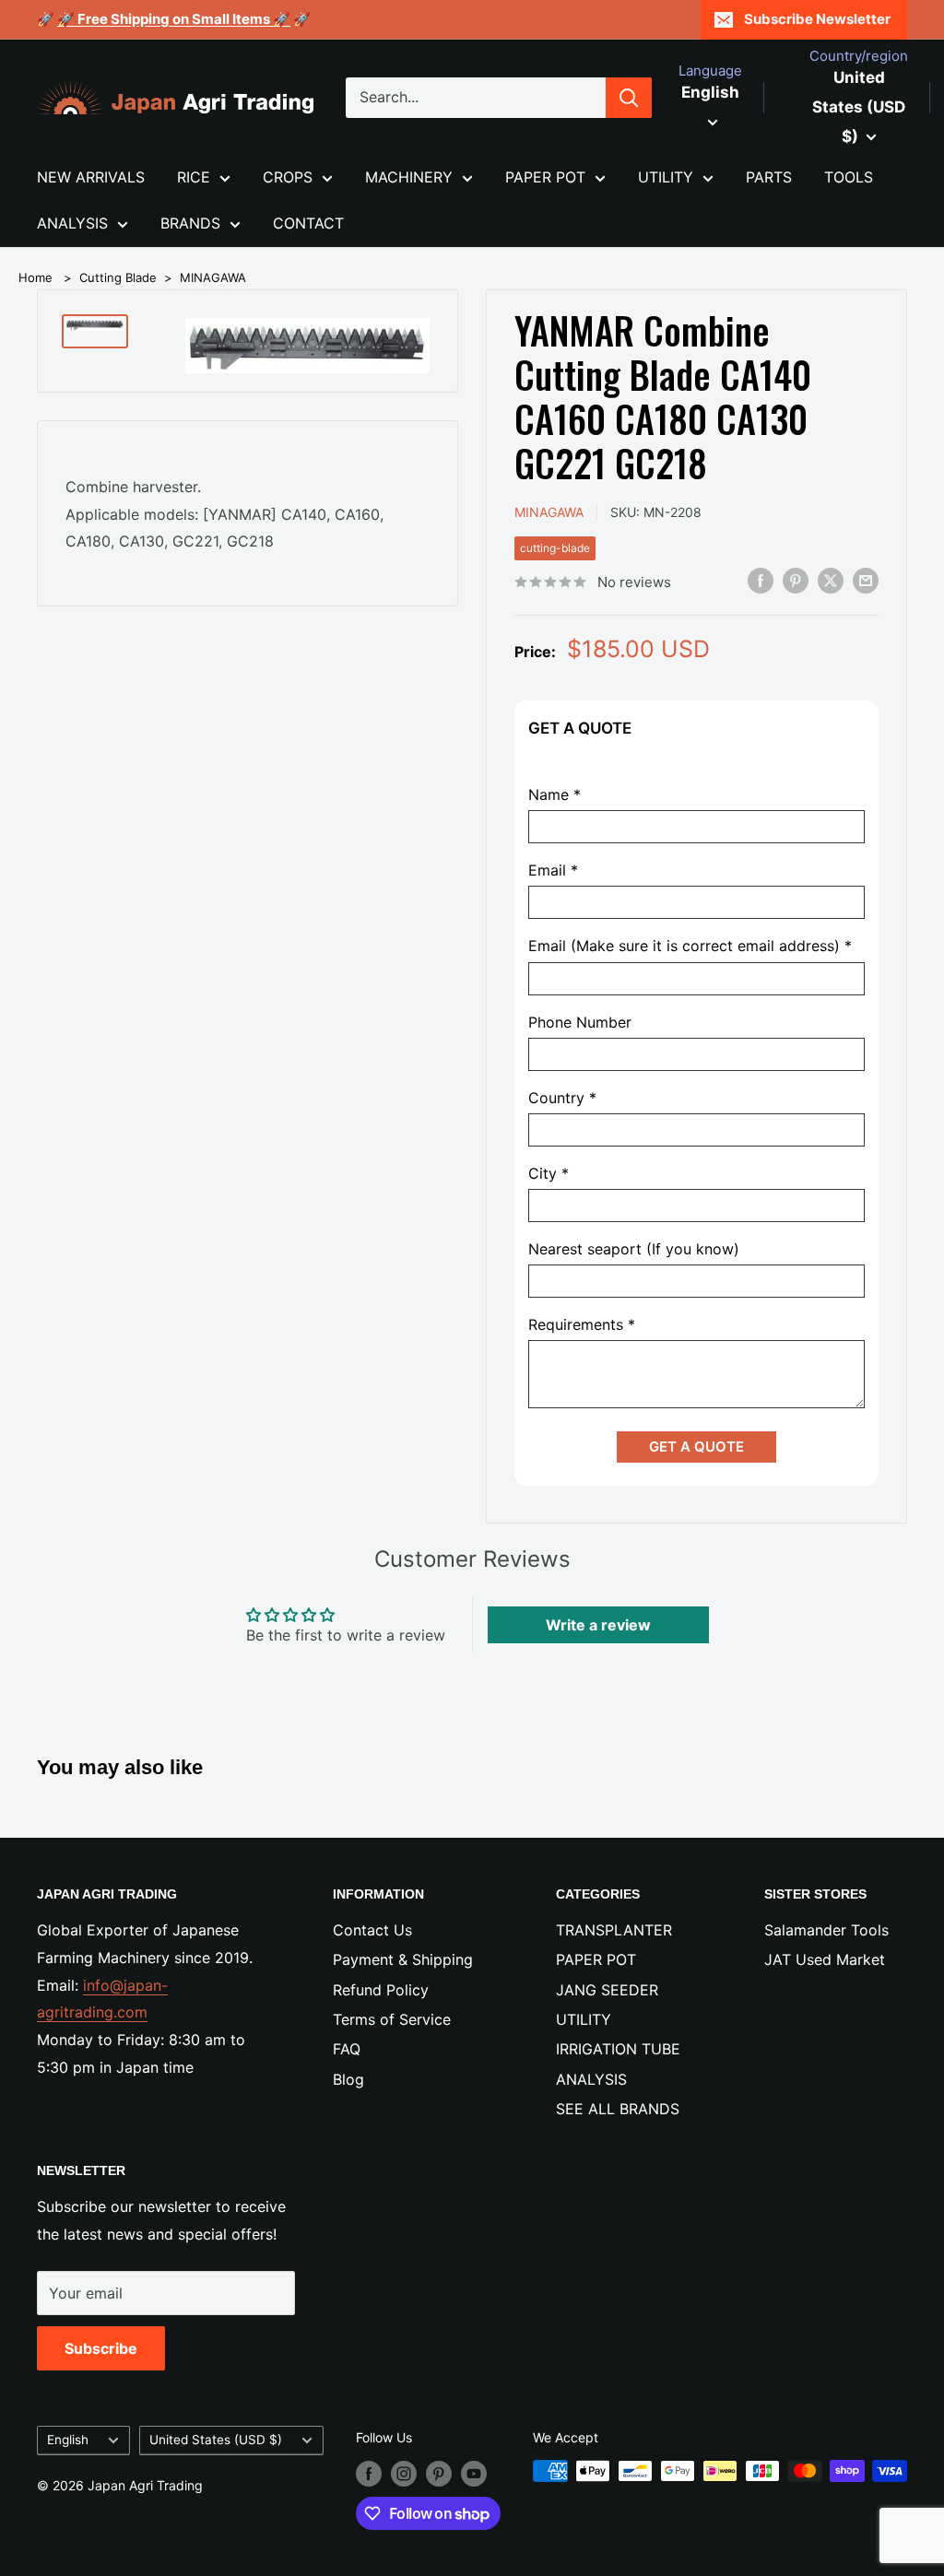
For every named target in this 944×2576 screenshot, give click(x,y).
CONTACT (308, 223)
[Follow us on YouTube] (474, 2473)
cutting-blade (555, 548)
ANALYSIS (72, 223)
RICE (194, 177)
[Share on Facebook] (761, 581)
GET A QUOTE (696, 1447)
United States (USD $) (216, 2440)
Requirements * (582, 1325)
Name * (555, 795)
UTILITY (666, 177)
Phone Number (580, 1023)
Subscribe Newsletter (817, 19)
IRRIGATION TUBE (618, 2049)
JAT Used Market (825, 1959)
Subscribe (101, 2348)
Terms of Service (392, 2019)
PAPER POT (545, 177)
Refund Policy (381, 1990)
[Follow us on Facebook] (369, 2473)
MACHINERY (409, 177)
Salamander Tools (826, 1930)
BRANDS (190, 223)
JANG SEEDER (607, 1990)
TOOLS (849, 177)
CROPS (288, 177)
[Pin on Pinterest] (796, 581)
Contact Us (372, 1930)
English (68, 2440)
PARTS (769, 177)
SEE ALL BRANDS (618, 2109)
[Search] (629, 98)
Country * (562, 1098)
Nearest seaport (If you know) (634, 1249)
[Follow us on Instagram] (404, 2473)
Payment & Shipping (403, 1959)
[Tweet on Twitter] (831, 581)
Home (35, 277)
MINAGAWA (213, 277)
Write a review (598, 1625)
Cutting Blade (118, 277)
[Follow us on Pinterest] (439, 2473)
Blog (348, 2079)
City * (549, 1174)
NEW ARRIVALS (91, 177)
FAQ (347, 2049)
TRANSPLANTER (614, 1930)
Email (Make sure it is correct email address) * (690, 946)
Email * (553, 870)
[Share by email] (866, 581)
